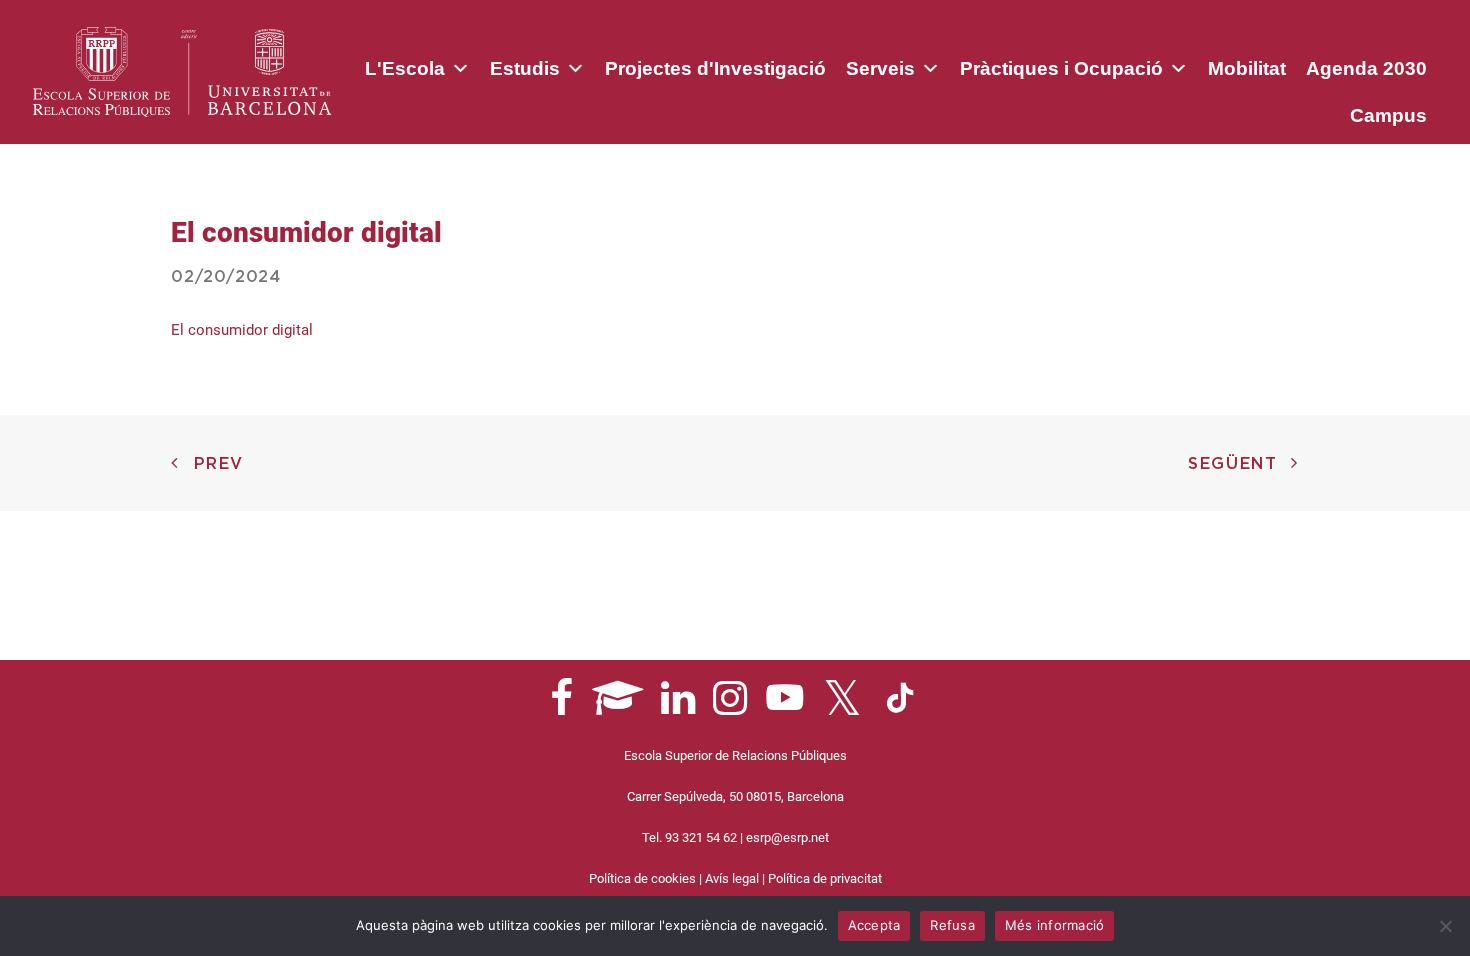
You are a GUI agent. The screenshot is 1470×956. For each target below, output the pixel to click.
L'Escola (405, 68)
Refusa (952, 925)
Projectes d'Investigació (715, 68)
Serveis (880, 68)
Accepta (874, 925)
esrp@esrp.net (787, 837)
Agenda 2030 (1366, 68)
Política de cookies (642, 878)
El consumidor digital (242, 330)
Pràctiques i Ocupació (1061, 68)
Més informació (1055, 925)
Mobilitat (1247, 68)
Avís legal (732, 878)
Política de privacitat (825, 878)
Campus (1388, 115)
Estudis (525, 68)
